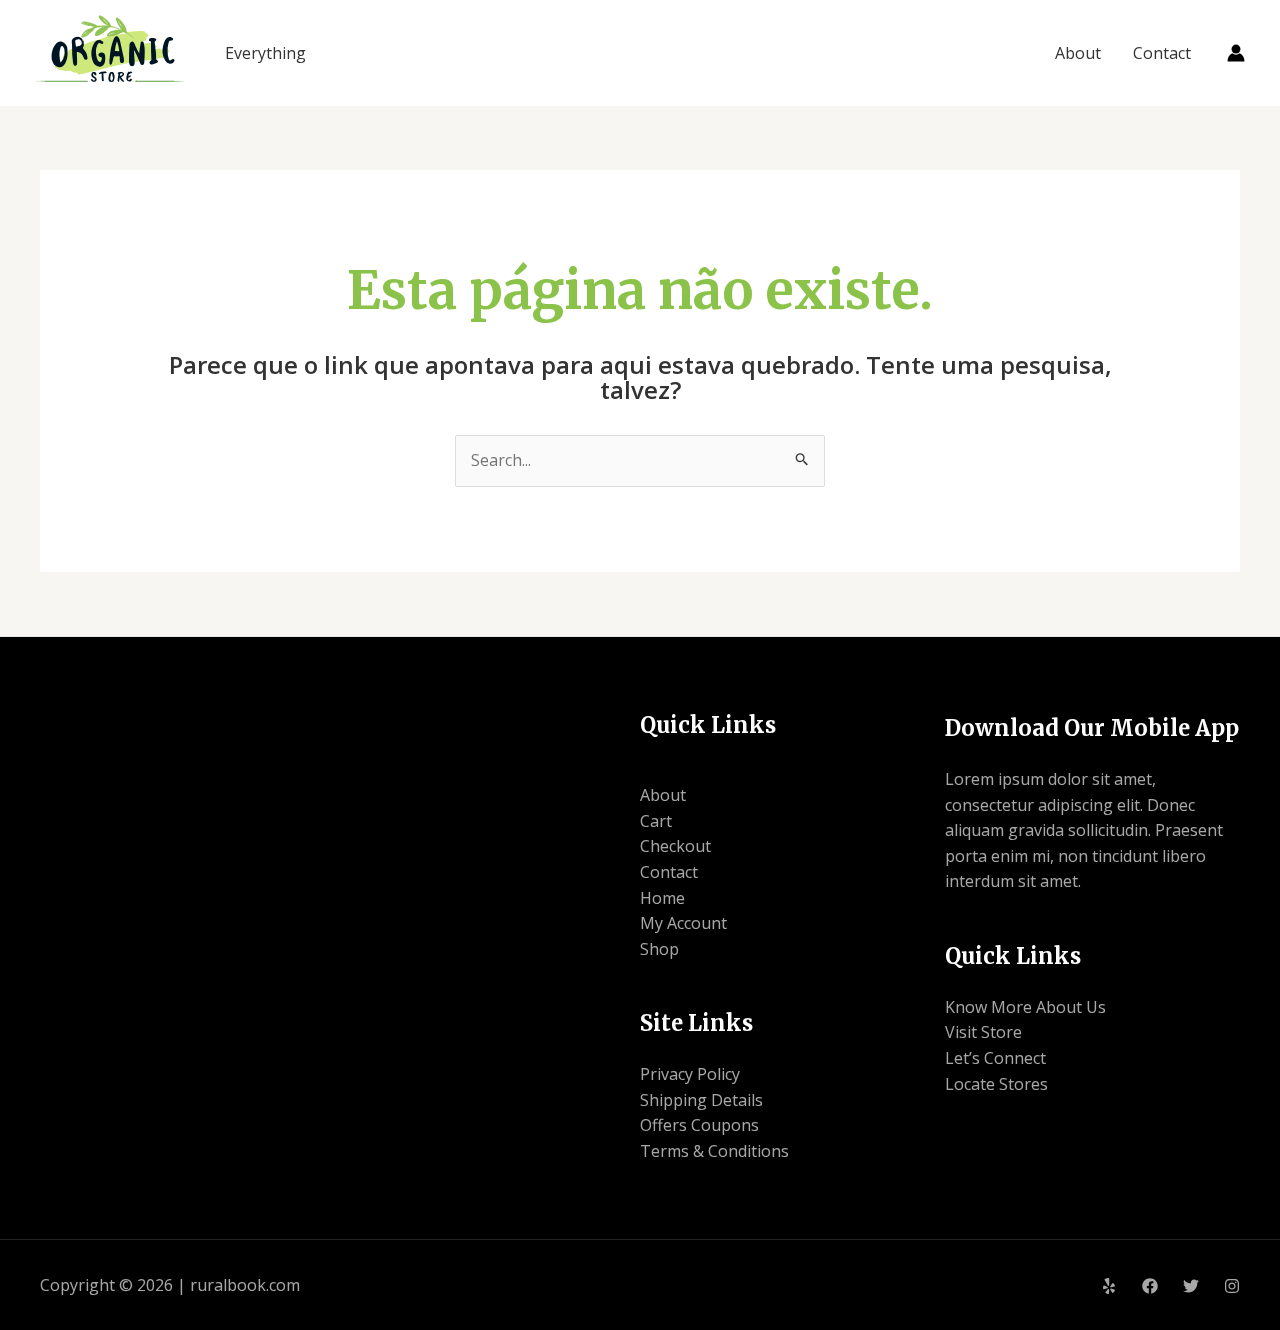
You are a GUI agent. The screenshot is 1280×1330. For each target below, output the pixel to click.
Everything (265, 53)
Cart (656, 821)
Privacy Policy (690, 1074)
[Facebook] (1150, 1286)
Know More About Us (1025, 1007)
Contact (1162, 53)
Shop (659, 949)
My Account (683, 923)
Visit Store (983, 1032)
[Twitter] (1191, 1286)
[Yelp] (1109, 1286)
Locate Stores (996, 1084)
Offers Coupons (699, 1125)
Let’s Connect (995, 1058)
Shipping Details (701, 1100)
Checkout (675, 846)
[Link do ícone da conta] (1236, 53)
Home (662, 898)
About (1078, 53)
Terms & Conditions (714, 1151)
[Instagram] (1232, 1286)
